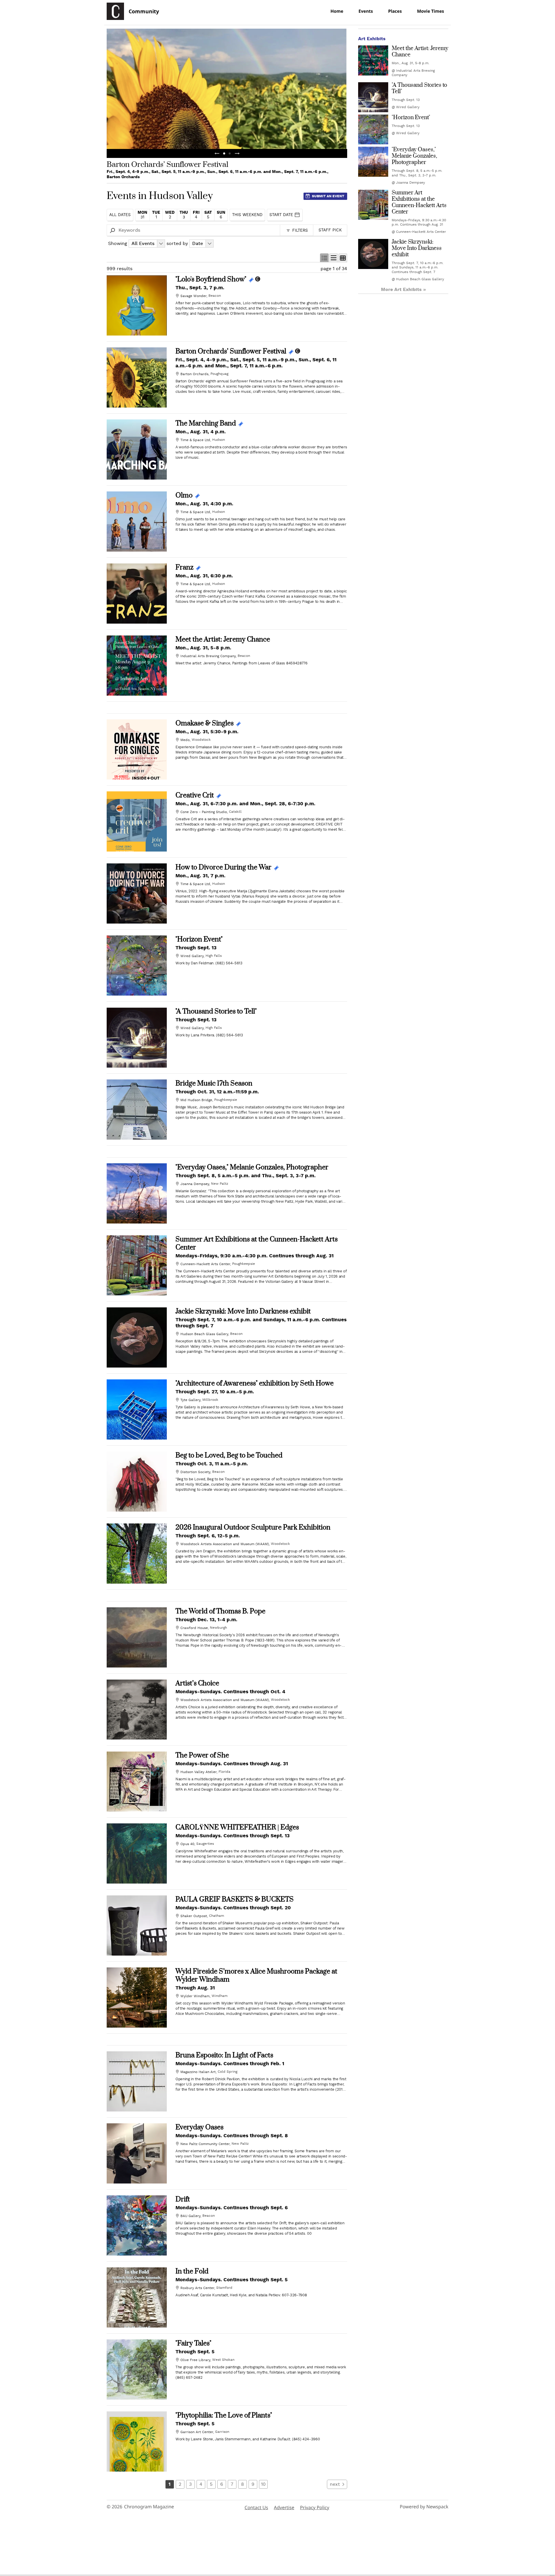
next (335, 2484)
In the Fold (192, 2271)
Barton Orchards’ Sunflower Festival (231, 351)
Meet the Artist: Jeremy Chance (223, 640)
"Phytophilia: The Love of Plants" (224, 2415)
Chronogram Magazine (149, 2507)
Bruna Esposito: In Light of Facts (224, 2055)
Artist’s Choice (197, 1683)
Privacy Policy (315, 2507)
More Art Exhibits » (403, 290)
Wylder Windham (195, 1996)
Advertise (284, 2507)
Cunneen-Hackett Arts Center (205, 1264)
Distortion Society (195, 1472)
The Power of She (202, 1755)
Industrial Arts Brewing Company (208, 656)
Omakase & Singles (205, 723)
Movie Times (431, 11)
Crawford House (194, 1628)
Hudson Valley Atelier (198, 1772)
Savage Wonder (193, 296)
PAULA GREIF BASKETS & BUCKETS (235, 1899)
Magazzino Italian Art (198, 2072)
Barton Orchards (194, 374)
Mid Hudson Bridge (196, 1100)
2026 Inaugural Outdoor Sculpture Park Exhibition (253, 1527)
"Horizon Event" (199, 939)
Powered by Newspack (424, 2507)
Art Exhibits (372, 39)
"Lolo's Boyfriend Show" (211, 279)
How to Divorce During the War (223, 867)
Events (366, 11)
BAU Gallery (190, 2216)
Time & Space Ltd (195, 440)
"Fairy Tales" (193, 2343)
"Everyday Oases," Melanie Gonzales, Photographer (252, 1167)
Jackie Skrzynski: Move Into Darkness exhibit (243, 1311)
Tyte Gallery (190, 1400)
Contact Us (256, 2507)
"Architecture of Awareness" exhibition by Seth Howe (255, 1383)
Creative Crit (195, 795)
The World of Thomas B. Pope (220, 1611)
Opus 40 (187, 1844)
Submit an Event (328, 196)
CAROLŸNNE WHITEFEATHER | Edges (237, 1827)
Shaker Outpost (194, 1916)
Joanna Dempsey (195, 1184)
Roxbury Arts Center (197, 2288)
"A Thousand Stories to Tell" (216, 1011)
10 (263, 2484)
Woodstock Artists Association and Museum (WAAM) (225, 1544)
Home (337, 11)
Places (395, 11)
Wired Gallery (192, 956)
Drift (183, 2199)
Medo (185, 740)
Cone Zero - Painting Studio (204, 812)
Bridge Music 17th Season (214, 1084)
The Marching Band (206, 423)
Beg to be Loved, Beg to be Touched (229, 1455)
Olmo (184, 495)
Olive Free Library (195, 2360)
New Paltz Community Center (205, 2144)
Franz (184, 567)
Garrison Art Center (197, 2432)
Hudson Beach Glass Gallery (204, 1334)
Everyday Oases (199, 2127)
